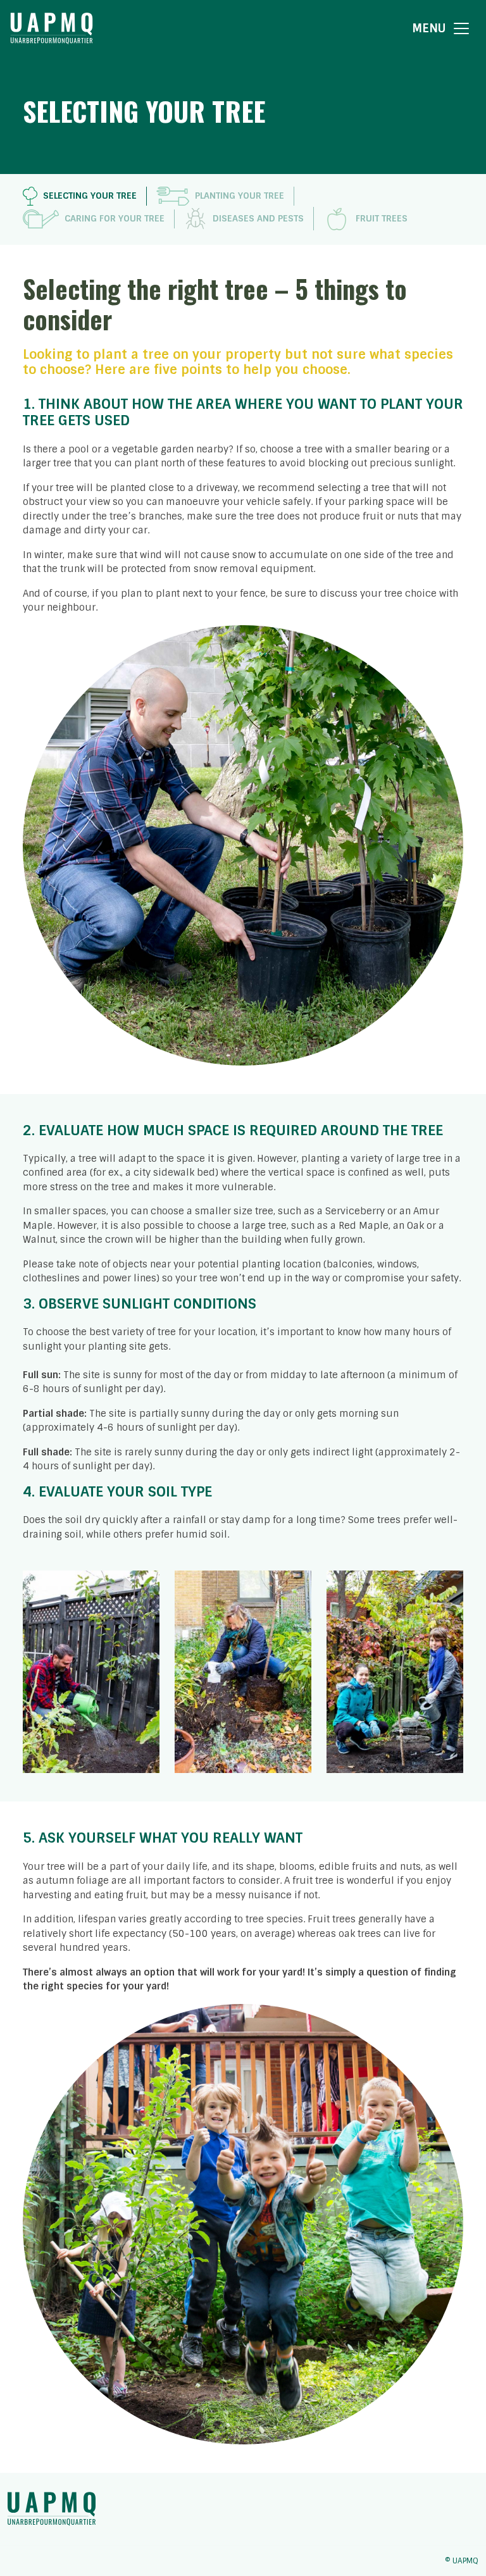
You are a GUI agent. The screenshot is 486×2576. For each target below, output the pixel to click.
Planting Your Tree (240, 196)
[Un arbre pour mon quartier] (52, 28)
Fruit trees (382, 218)
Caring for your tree (115, 218)
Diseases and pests (258, 218)
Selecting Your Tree (90, 196)
